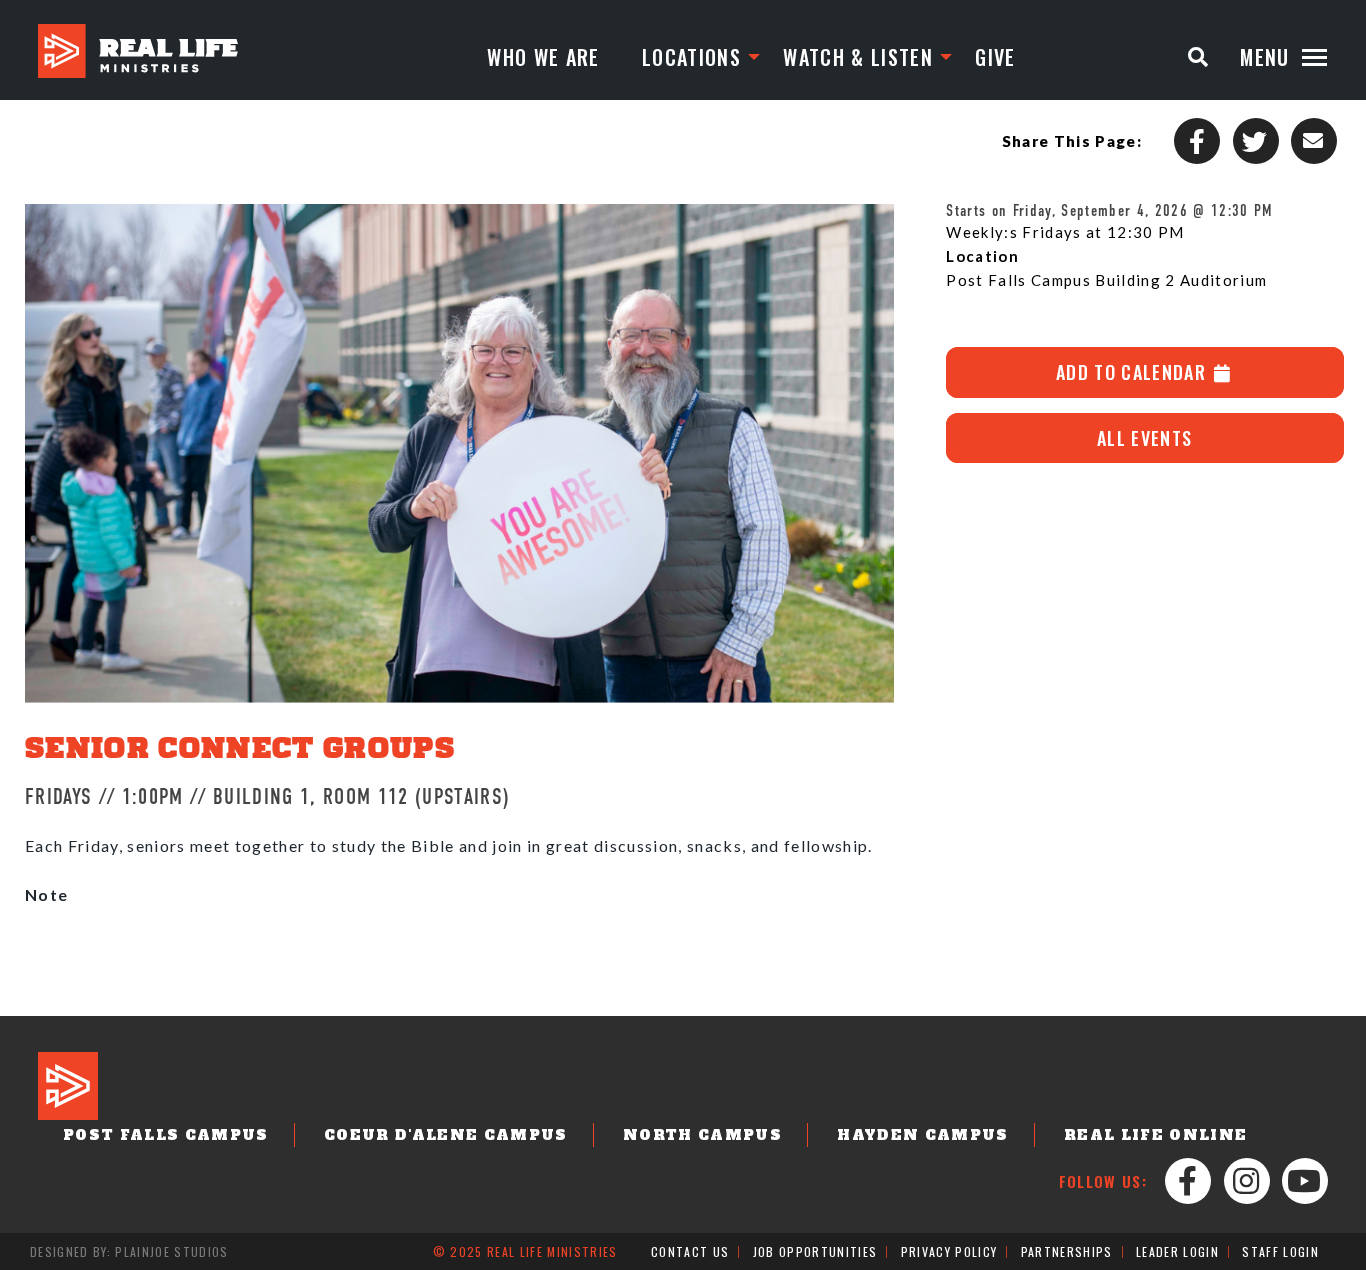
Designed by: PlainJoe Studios (129, 1251)
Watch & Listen (858, 57)
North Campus (702, 1135)
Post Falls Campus (166, 1135)
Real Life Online (1155, 1135)
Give (995, 57)
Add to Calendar (1133, 372)
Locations (691, 57)
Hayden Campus (922, 1135)
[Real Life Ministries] (138, 51)
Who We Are (543, 57)
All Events (1144, 438)
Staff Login (1280, 1251)
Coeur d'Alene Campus (446, 1135)
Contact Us (690, 1251)
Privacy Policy (949, 1251)
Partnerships (1067, 1251)
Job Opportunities (815, 1251)
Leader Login (1177, 1251)
